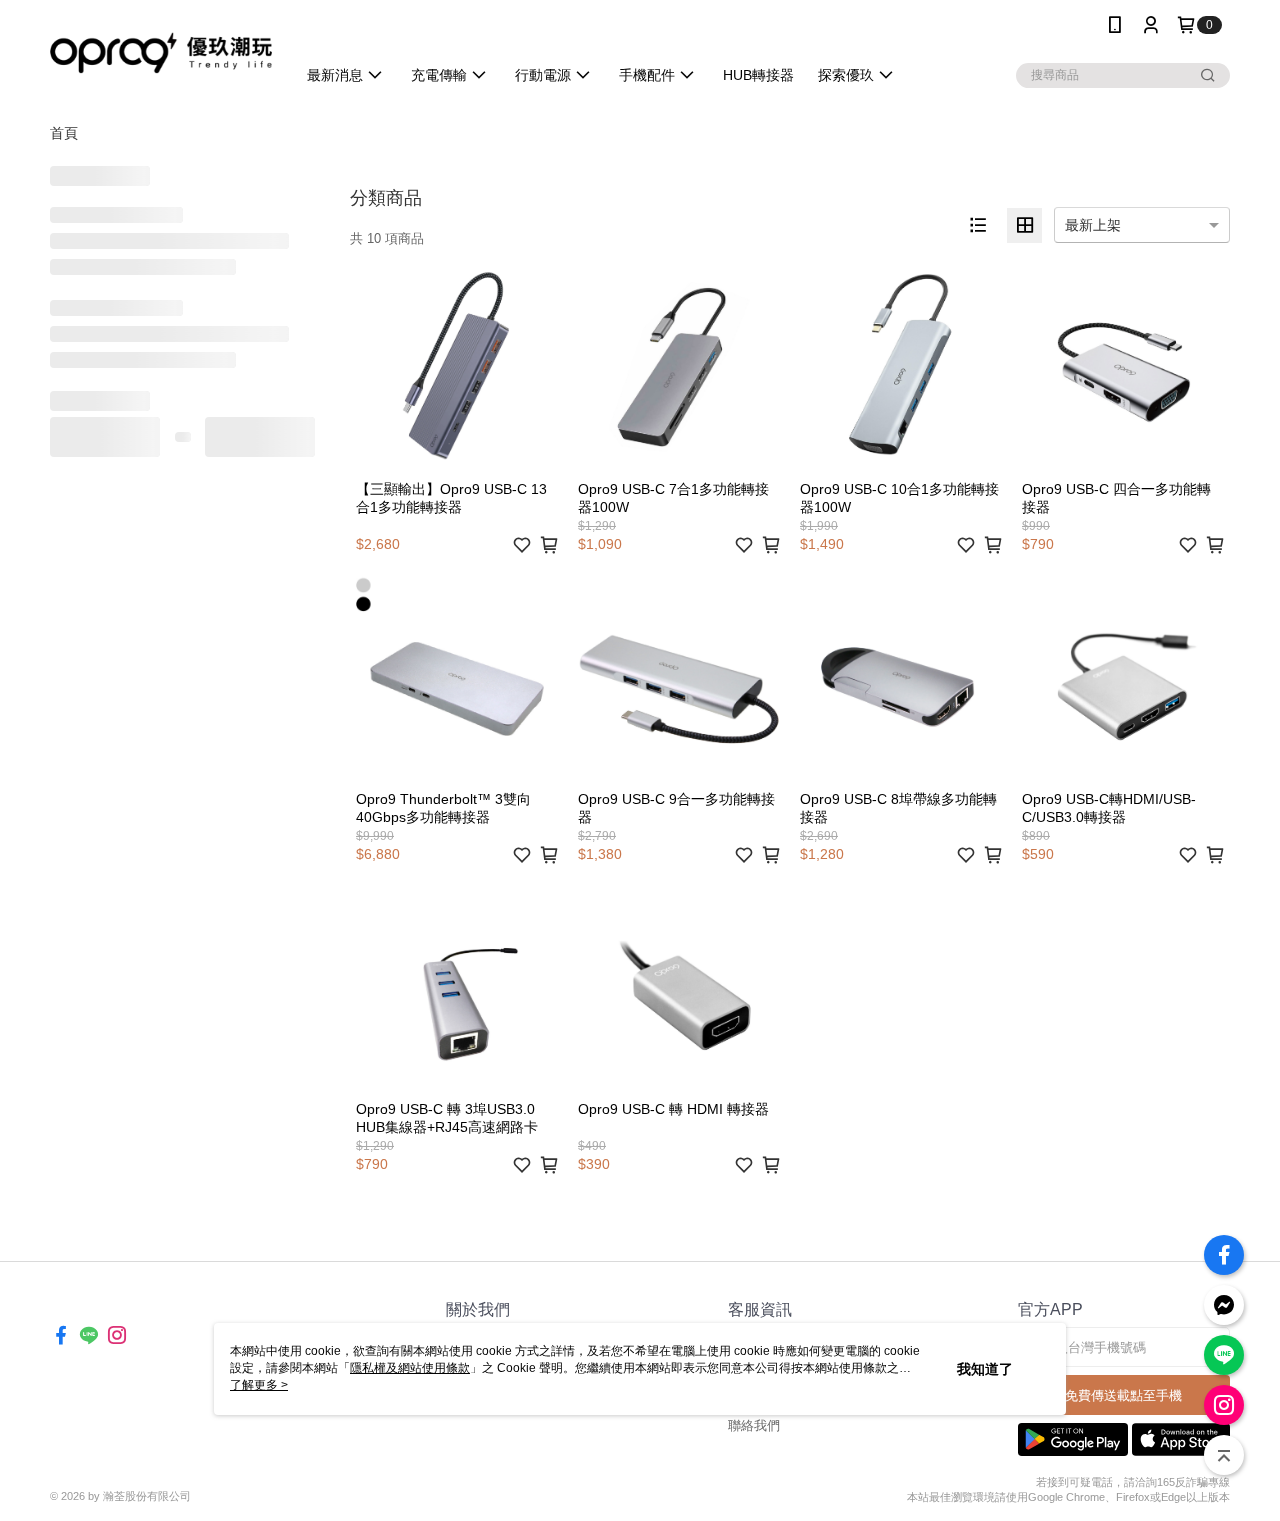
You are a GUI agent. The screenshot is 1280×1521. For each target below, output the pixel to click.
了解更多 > (259, 1385)
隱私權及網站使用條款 (410, 1368)
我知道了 (985, 1369)
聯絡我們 (754, 1425)
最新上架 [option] (1093, 225)
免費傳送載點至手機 (1123, 1395)
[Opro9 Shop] (161, 52)
